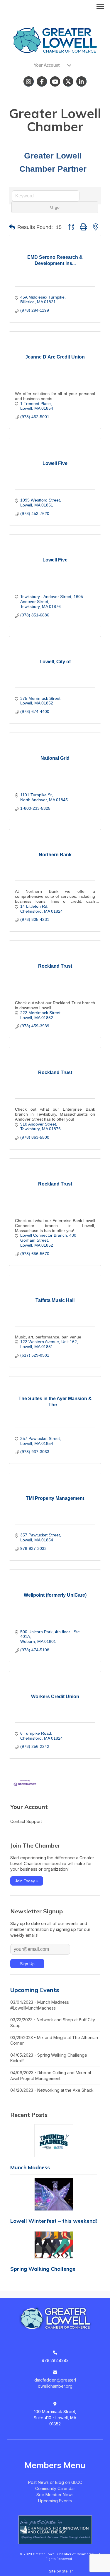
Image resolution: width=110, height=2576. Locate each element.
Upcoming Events (35, 1990)
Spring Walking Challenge (43, 2269)
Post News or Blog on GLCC (55, 2482)
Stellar (67, 2571)
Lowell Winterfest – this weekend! (54, 2221)
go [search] (57, 207)
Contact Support (26, 1821)
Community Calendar (55, 2488)
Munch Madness (30, 2167)
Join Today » (27, 1881)
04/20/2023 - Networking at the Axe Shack (52, 2090)
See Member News (55, 2495)
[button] (12, 227)
